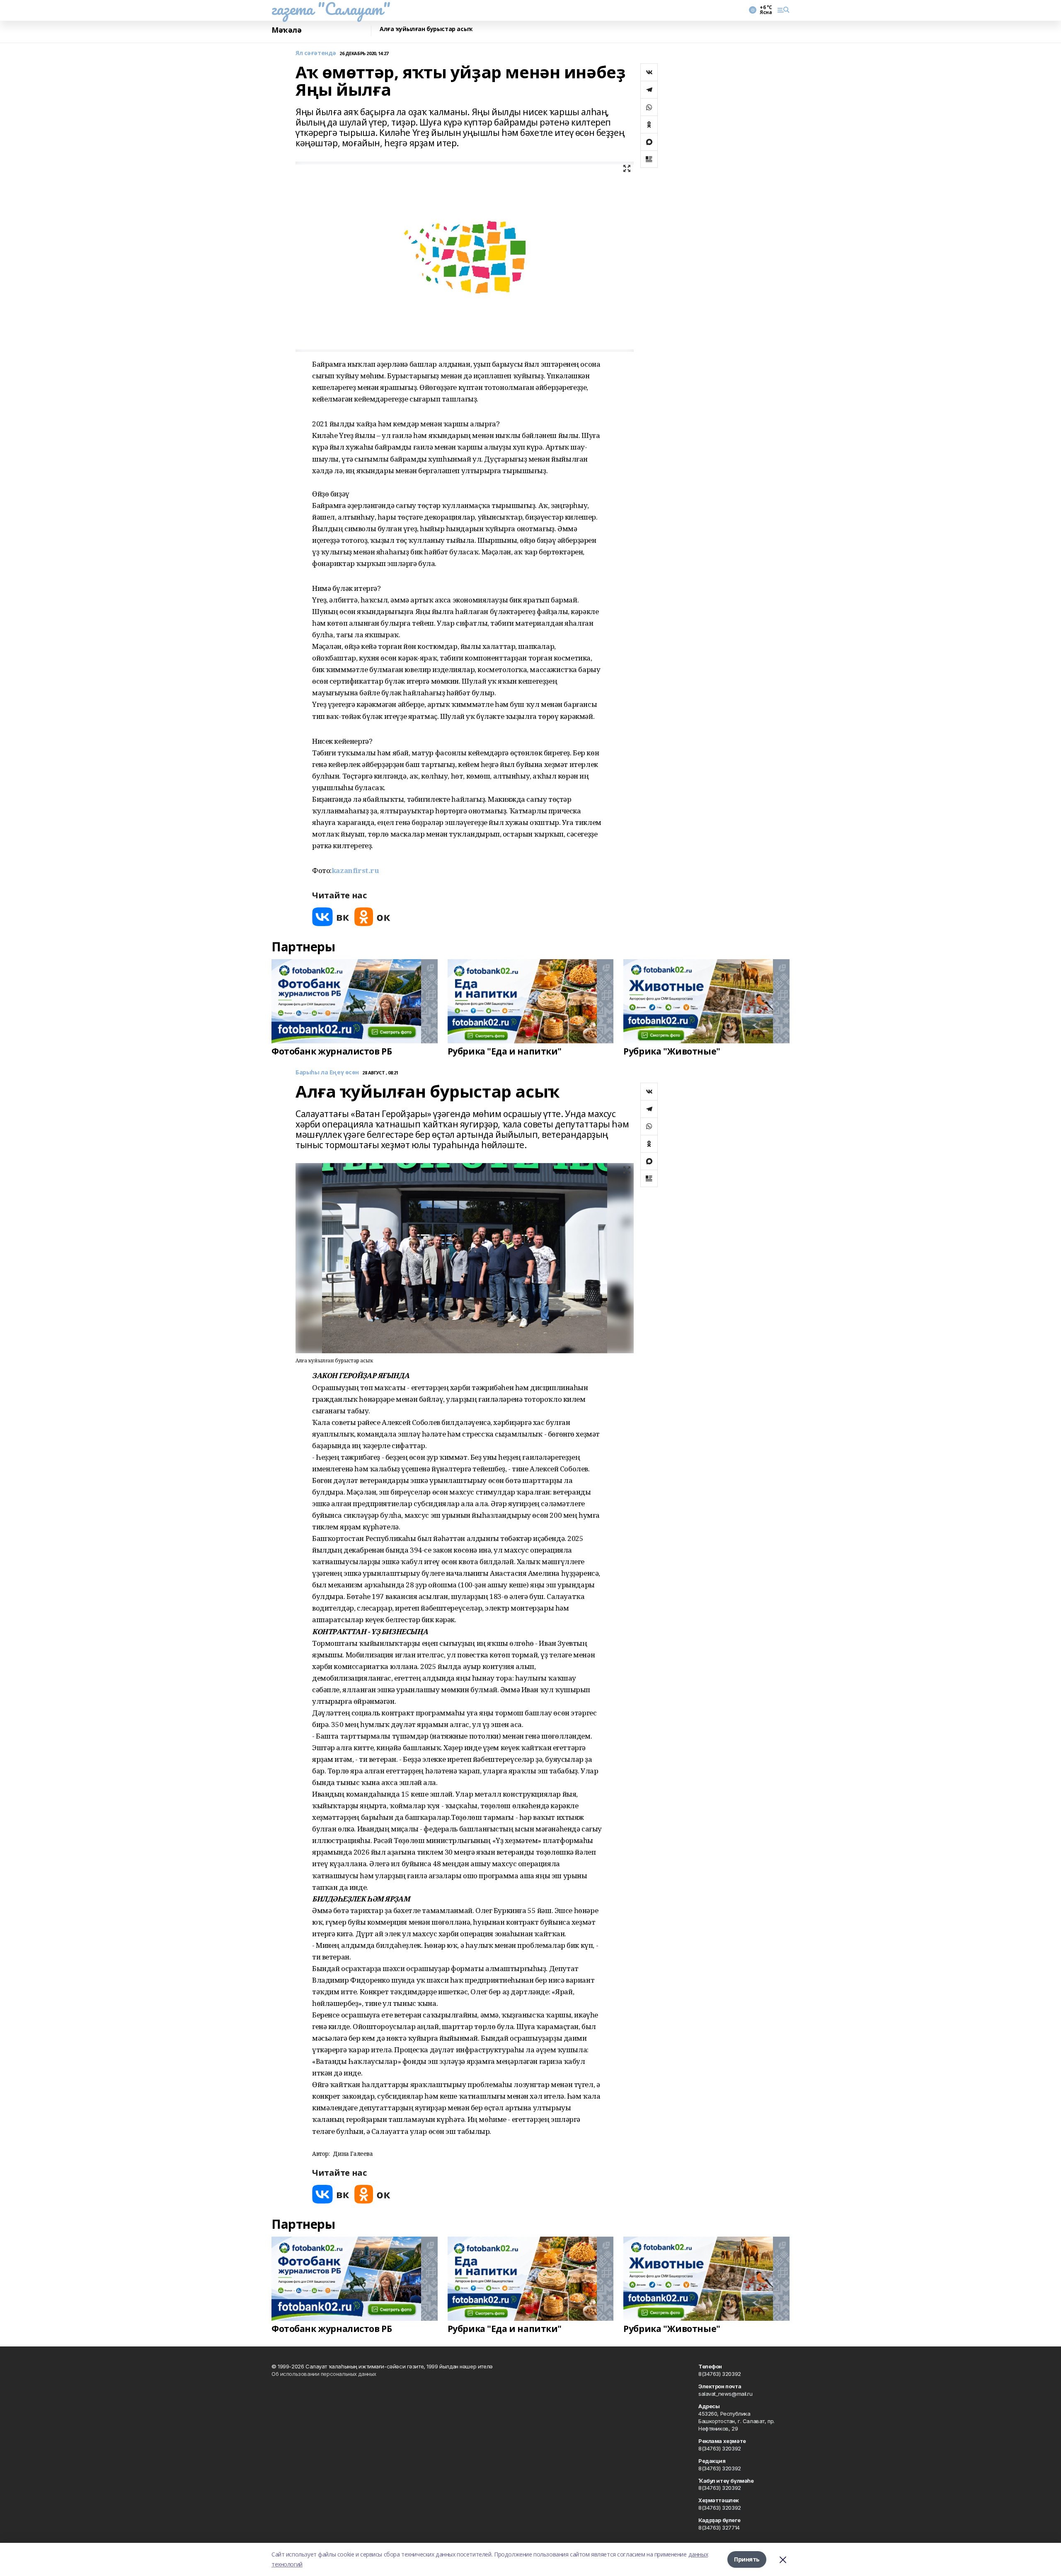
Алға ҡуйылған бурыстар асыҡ (426, 29)
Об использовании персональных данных (324, 2374)
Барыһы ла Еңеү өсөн (327, 1073)
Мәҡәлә (286, 30)
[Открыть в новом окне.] (331, 917)
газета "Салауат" (331, 9)
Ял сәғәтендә (316, 53)
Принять (747, 2559)
